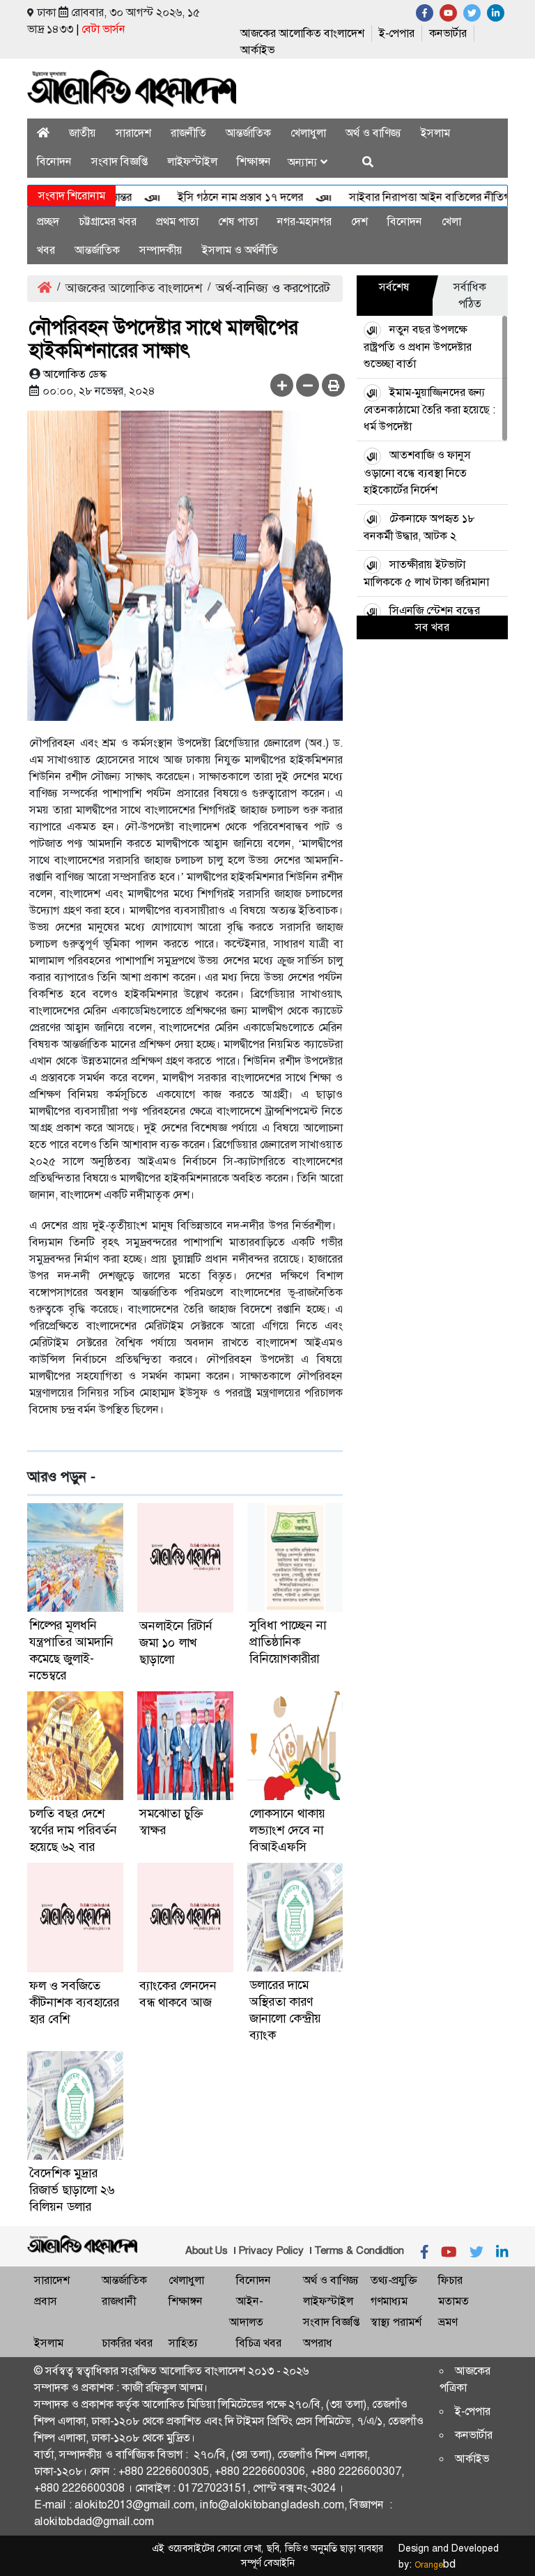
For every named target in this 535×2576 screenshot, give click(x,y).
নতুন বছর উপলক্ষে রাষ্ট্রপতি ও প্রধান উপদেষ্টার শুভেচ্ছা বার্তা (418, 346)
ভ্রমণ (448, 2322)
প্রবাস (46, 2301)
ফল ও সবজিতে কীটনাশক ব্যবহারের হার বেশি (74, 2002)
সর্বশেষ (394, 287)
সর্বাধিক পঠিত (470, 295)
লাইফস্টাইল (192, 161)
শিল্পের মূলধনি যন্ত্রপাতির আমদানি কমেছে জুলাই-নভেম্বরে (71, 1650)
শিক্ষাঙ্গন (254, 161)
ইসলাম (435, 133)
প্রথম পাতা (177, 221)
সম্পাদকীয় (161, 250)
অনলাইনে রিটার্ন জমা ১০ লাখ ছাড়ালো (176, 1643)
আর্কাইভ (257, 50)
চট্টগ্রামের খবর (108, 221)
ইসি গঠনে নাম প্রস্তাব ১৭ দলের (215, 197)
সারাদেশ (133, 133)
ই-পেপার (397, 33)
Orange (435, 2565)
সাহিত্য (183, 2343)
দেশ (359, 221)
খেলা (451, 221)
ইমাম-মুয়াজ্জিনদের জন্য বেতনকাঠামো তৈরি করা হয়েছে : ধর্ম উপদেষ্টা (429, 409)
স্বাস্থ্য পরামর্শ (396, 2322)
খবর (46, 250)
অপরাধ (318, 2343)
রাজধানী (119, 2301)
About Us (207, 2250)
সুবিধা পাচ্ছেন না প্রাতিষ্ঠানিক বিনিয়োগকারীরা (288, 1642)
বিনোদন (54, 161)
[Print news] (333, 385)
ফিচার (450, 2280)
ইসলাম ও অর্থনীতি (240, 250)
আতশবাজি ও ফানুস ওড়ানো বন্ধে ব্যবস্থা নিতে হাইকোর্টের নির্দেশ (417, 472)
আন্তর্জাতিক (248, 133)
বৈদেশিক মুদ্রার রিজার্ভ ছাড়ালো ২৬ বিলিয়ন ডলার (72, 2190)
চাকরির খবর (127, 2343)
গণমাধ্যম (389, 2301)
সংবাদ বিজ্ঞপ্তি (119, 161)
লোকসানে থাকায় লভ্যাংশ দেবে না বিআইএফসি (287, 1830)
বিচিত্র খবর (259, 2343)
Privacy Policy (271, 2250)
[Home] (43, 133)
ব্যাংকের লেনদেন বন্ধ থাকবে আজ (178, 1994)
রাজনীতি (188, 133)
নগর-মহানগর (304, 221)
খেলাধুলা (308, 133)
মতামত (453, 2301)
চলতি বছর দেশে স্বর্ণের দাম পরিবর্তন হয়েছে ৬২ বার (73, 1830)
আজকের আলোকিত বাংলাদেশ (302, 33)
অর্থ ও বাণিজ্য (373, 133)
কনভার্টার (448, 33)
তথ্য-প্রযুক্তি (394, 2280)
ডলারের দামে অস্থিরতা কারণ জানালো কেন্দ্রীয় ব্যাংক (285, 2010)
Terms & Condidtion (359, 2250)
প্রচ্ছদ (48, 221)
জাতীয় (83, 133)
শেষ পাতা (238, 221)
